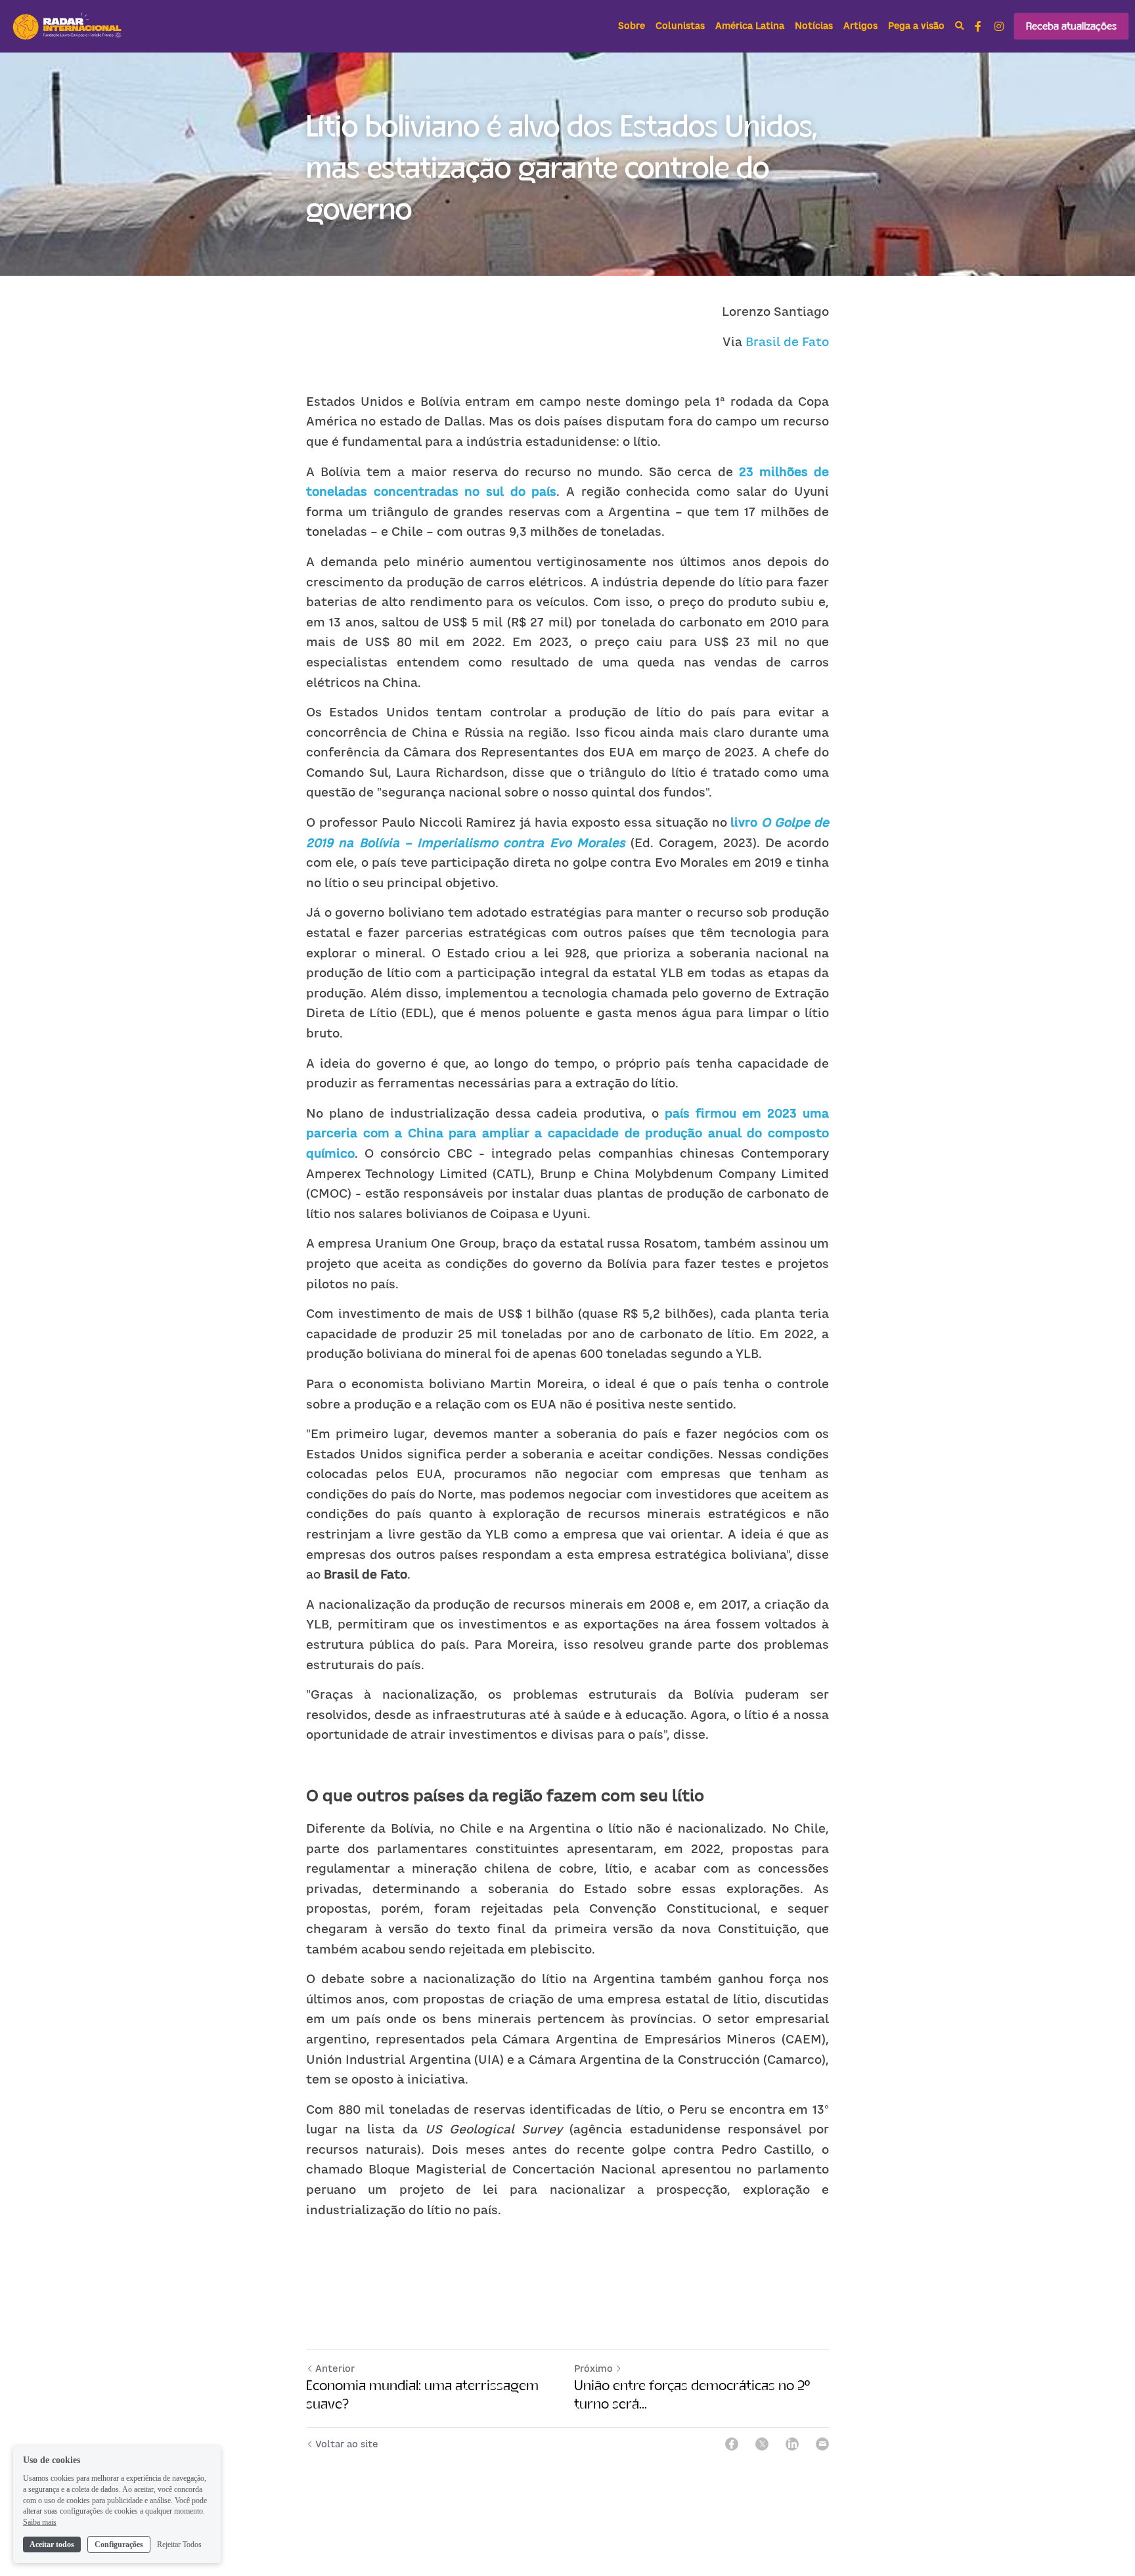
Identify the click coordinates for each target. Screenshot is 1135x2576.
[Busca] (960, 26)
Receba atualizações (1071, 26)
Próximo (593, 2368)
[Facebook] (732, 2444)
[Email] (822, 2444)
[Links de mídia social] (978, 26)
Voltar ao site (347, 2444)
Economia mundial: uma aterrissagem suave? (422, 2394)
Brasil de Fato (787, 342)
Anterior (335, 2368)
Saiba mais (40, 2522)
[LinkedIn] (792, 2444)
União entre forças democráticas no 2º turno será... (692, 2394)
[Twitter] (762, 2444)
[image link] (68, 25)
